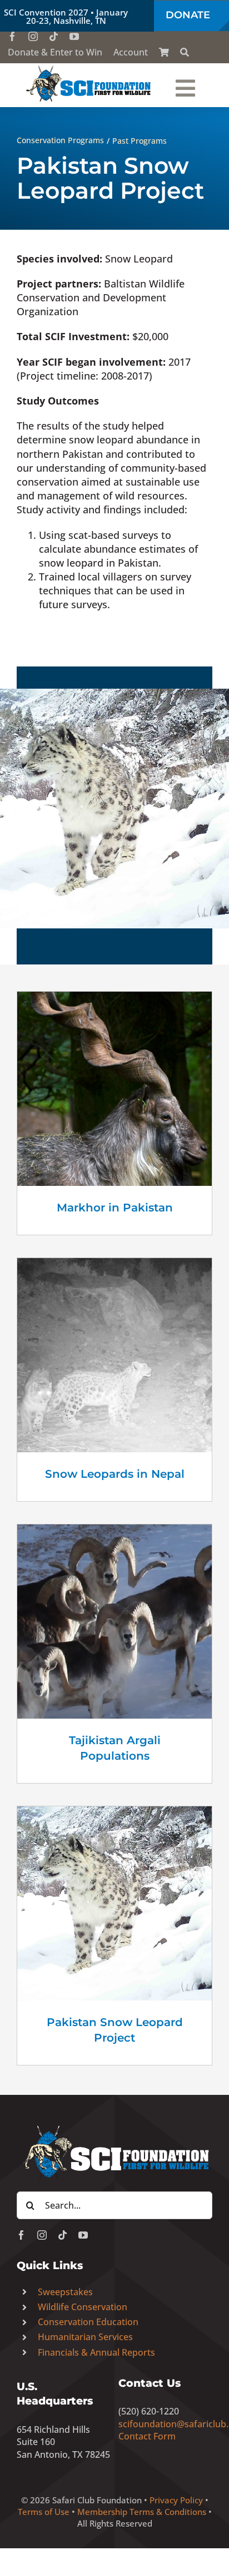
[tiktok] (54, 36)
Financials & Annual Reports (96, 2352)
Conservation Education (88, 2322)
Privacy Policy (176, 2500)
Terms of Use (44, 2512)
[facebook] (13, 36)
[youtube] (74, 36)
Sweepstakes (65, 2292)
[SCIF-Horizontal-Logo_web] (89, 68)
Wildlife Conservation (83, 2307)
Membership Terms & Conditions (142, 2512)
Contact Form (147, 2436)
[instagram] (33, 36)
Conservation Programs (60, 140)
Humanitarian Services (85, 2337)
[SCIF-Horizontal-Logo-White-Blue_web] (114, 2127)
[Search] (185, 52)
